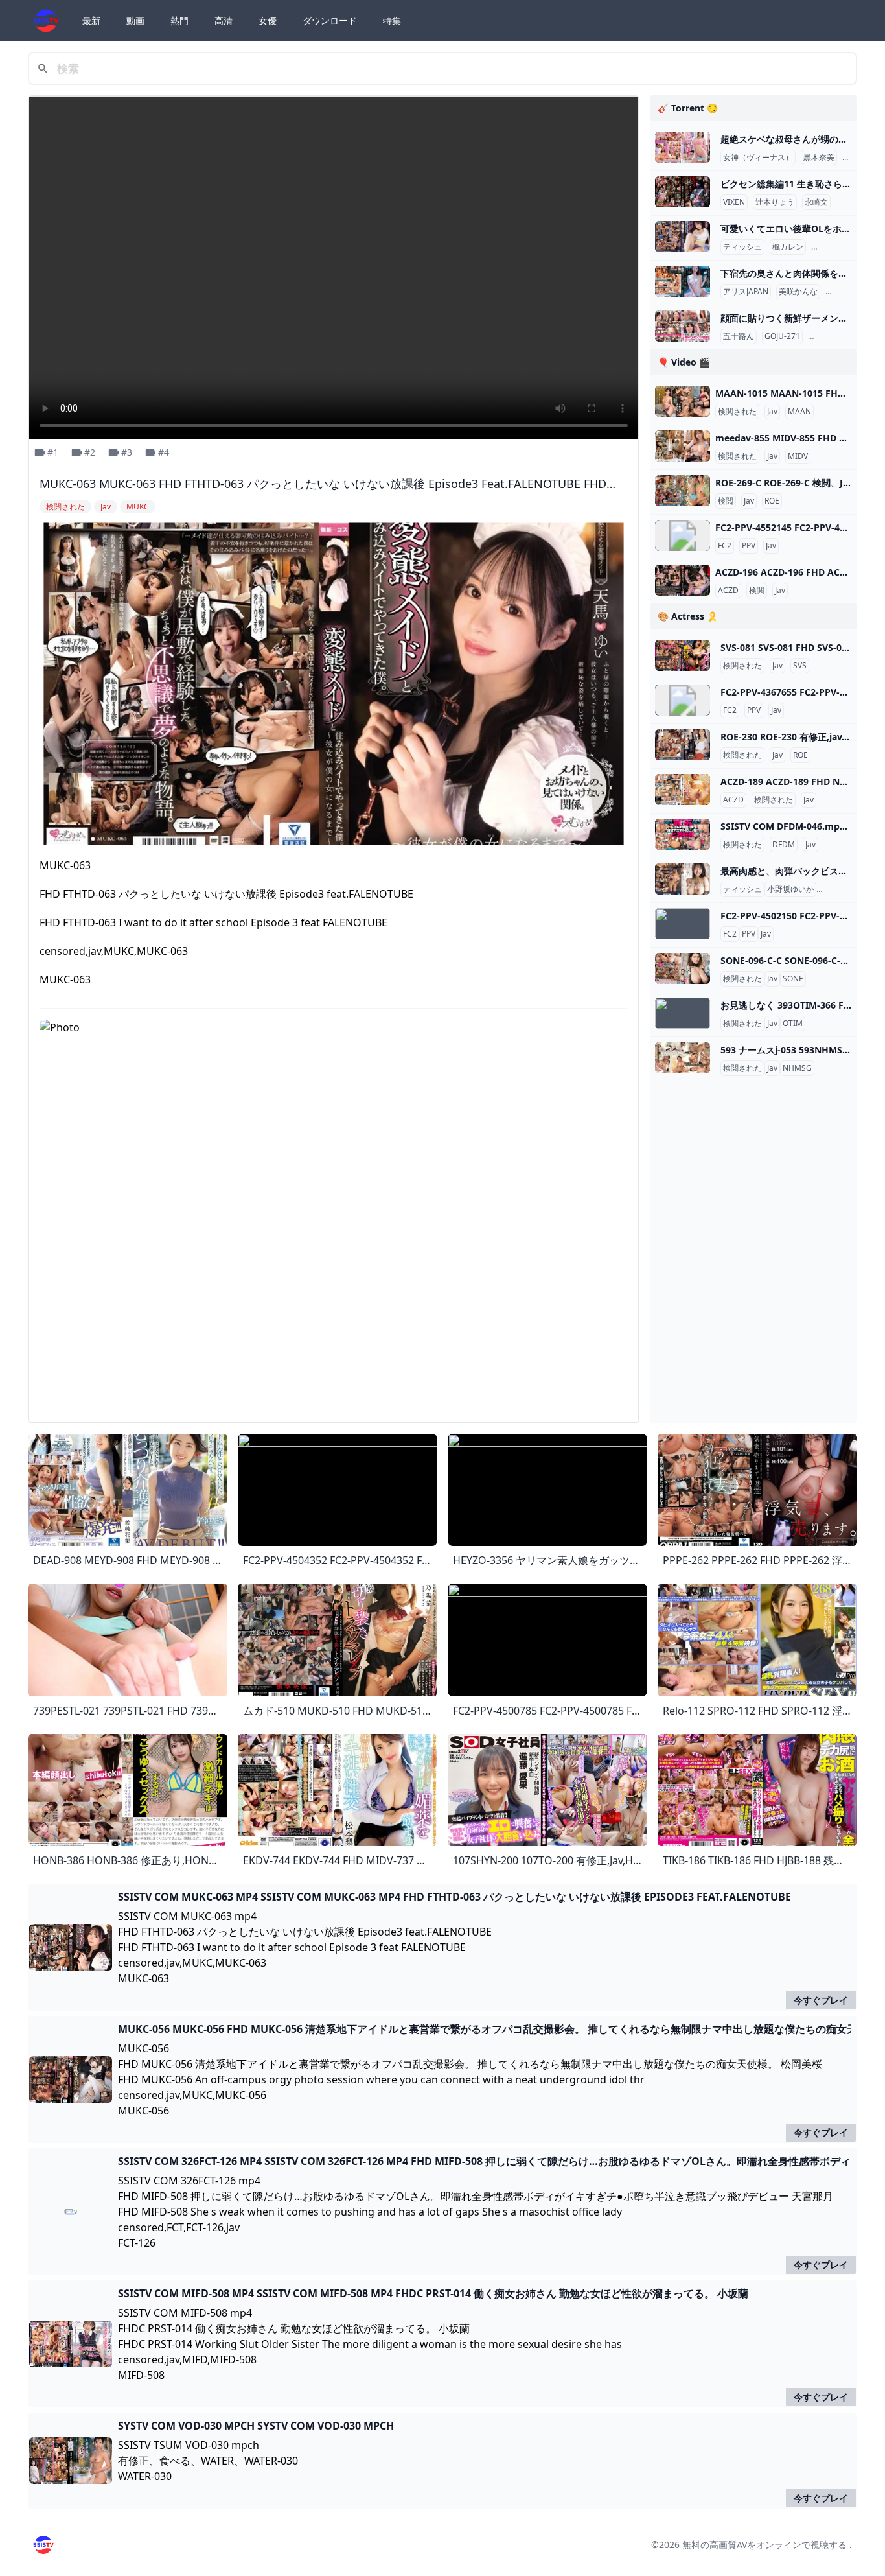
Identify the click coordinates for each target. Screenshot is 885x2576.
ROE (772, 501)
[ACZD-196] (683, 580)
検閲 (726, 501)
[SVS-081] (683, 655)
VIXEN (734, 202)
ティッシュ (742, 247)
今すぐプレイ (821, 2000)
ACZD (728, 591)
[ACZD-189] (683, 790)
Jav (772, 412)
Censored (828, 336)
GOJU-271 (782, 336)
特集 (392, 20)
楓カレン (788, 247)
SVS (800, 666)
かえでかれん (837, 247)
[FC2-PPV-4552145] (683, 535)
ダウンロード (330, 20)
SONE (793, 979)
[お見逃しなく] (683, 1013)
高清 (224, 20)
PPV (749, 546)
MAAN (799, 412)
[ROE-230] (683, 745)
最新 (91, 20)
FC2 (725, 546)
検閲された (737, 412)
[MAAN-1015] (683, 401)
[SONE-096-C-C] (683, 968)
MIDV (798, 456)
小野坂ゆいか (790, 889)
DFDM (784, 845)
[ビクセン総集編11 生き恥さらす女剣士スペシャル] (683, 192)
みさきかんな (851, 292)
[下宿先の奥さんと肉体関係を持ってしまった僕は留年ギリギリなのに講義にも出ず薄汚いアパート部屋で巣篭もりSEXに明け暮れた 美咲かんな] (683, 281)
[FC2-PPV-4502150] (683, 924)
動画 (135, 20)
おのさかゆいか (846, 889)
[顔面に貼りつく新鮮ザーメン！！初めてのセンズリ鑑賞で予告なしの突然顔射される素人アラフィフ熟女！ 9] (683, 326)
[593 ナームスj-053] (683, 1058)
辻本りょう (775, 202)
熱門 (179, 20)
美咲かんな (798, 292)
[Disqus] (334, 1250)
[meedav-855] (683, 446)
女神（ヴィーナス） (758, 158)
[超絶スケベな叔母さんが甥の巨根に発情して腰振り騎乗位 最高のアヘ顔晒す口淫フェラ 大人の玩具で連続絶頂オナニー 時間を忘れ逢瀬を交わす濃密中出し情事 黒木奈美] (683, 147)
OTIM (793, 1024)
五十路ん (739, 336)
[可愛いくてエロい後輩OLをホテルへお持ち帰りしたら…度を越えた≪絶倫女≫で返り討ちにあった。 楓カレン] (683, 237)
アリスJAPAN (746, 292)
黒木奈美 (819, 158)
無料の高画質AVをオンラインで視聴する (764, 2545)
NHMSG (797, 1068)
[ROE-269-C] (683, 491)
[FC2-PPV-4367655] (683, 700)
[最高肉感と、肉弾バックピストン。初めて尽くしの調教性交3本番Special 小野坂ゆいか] (683, 879)
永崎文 (816, 202)
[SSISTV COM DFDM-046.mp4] (683, 834)
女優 (268, 20)
